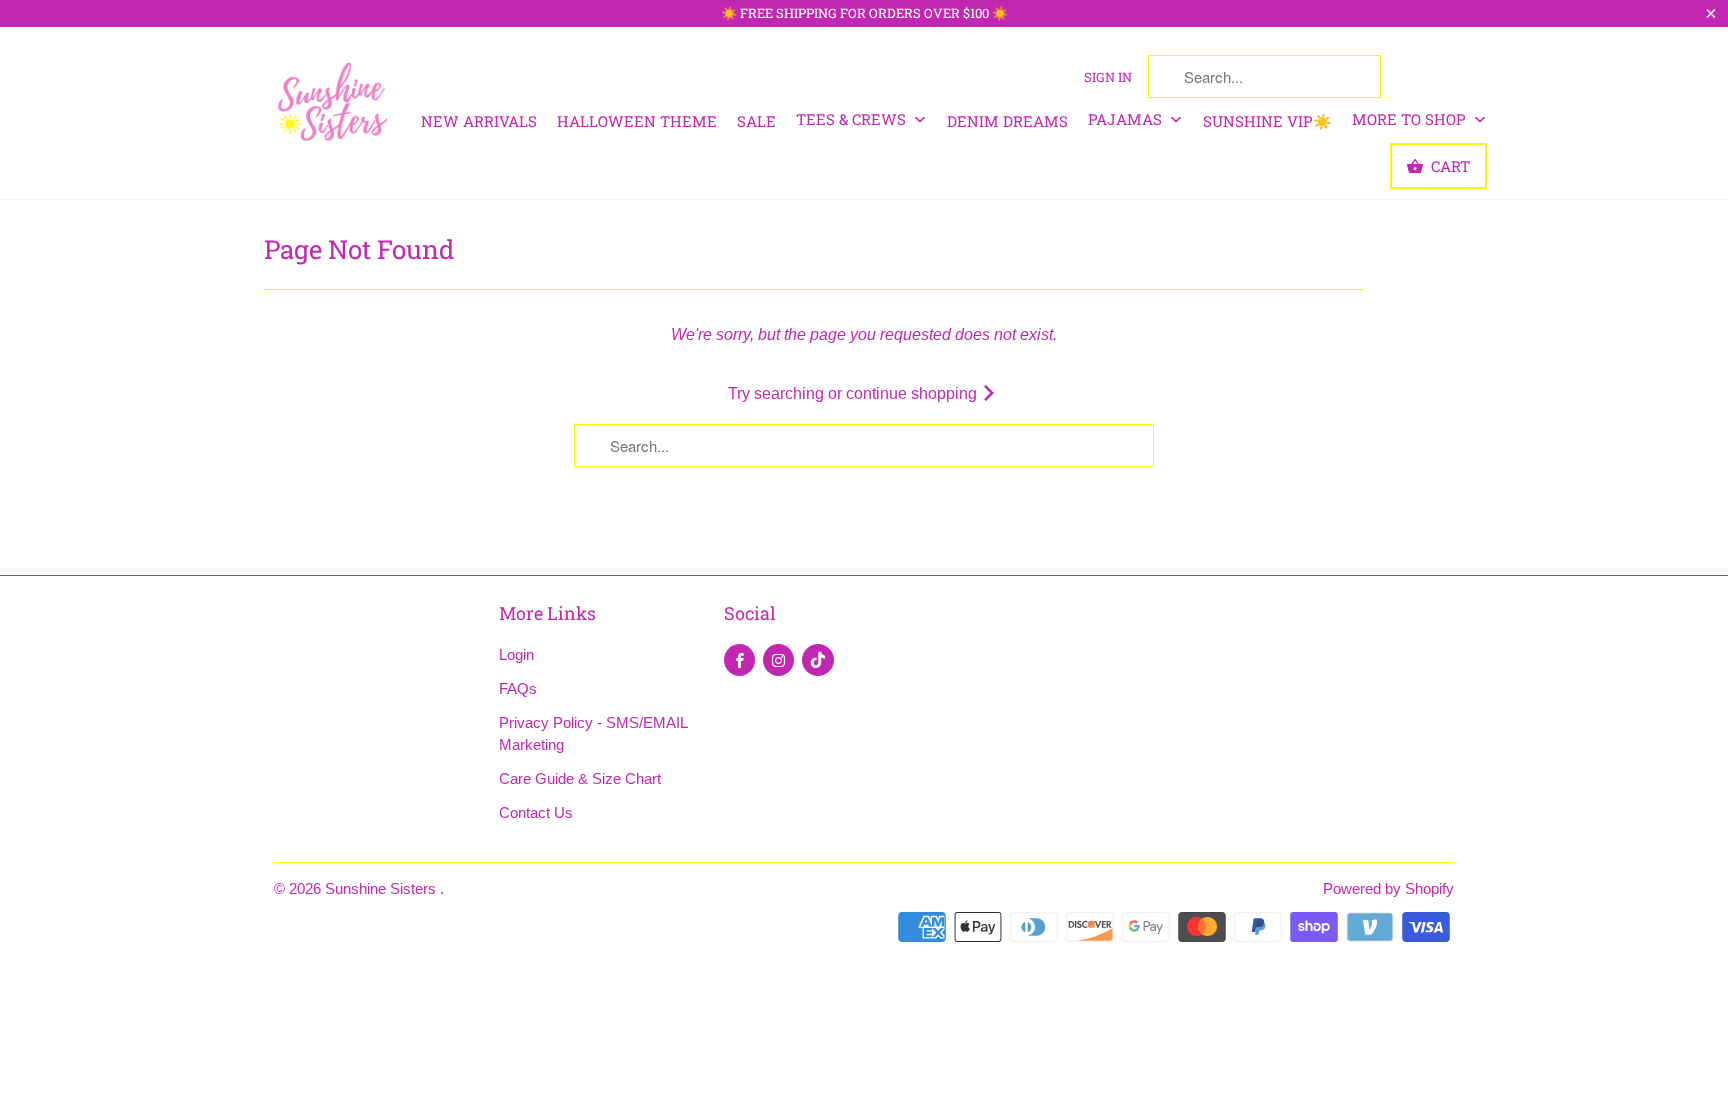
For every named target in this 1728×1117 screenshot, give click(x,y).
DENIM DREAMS (1007, 121)
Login (516, 654)
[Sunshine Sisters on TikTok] (818, 660)
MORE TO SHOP (1411, 119)
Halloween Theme (637, 121)
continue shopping (913, 393)
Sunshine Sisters (382, 888)
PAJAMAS (1127, 119)
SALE (756, 121)
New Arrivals (479, 121)
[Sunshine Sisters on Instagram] (778, 660)
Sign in (1108, 77)
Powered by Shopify (1388, 888)
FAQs (518, 688)
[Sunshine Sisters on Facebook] (739, 660)
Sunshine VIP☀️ (1267, 121)
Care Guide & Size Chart (580, 778)
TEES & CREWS (853, 119)
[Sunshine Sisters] (334, 99)
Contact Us (536, 812)
